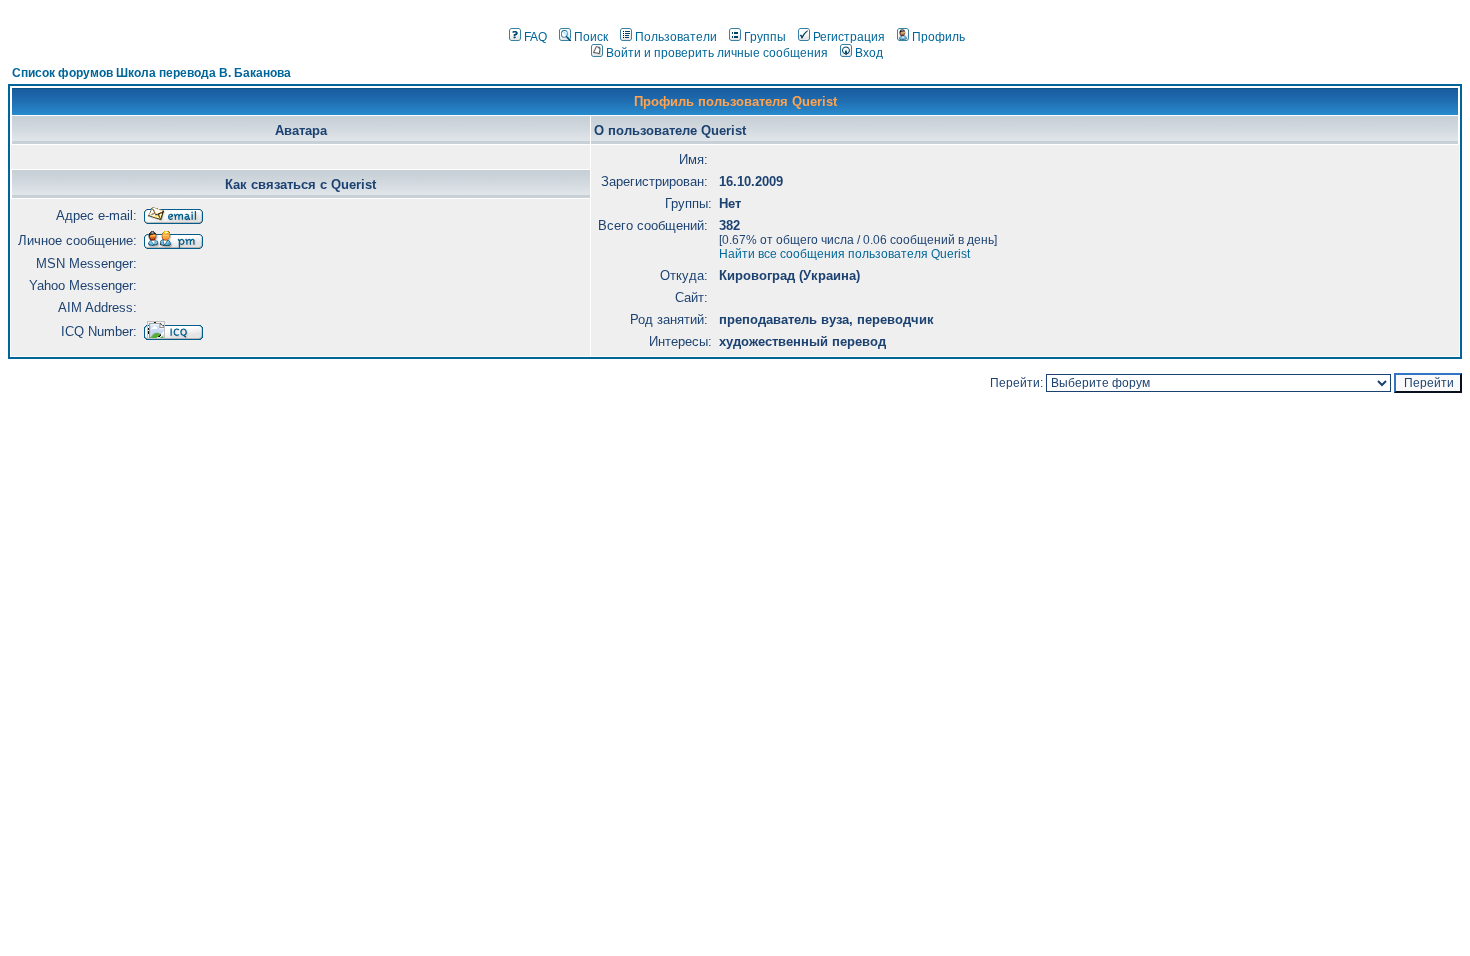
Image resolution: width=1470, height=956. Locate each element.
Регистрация (849, 37)
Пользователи (676, 37)
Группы (765, 37)
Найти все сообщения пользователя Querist (844, 254)
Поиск (591, 37)
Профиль (938, 37)
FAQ (535, 37)
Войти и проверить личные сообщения (717, 53)
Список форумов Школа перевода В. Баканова (151, 73)
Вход (869, 53)
